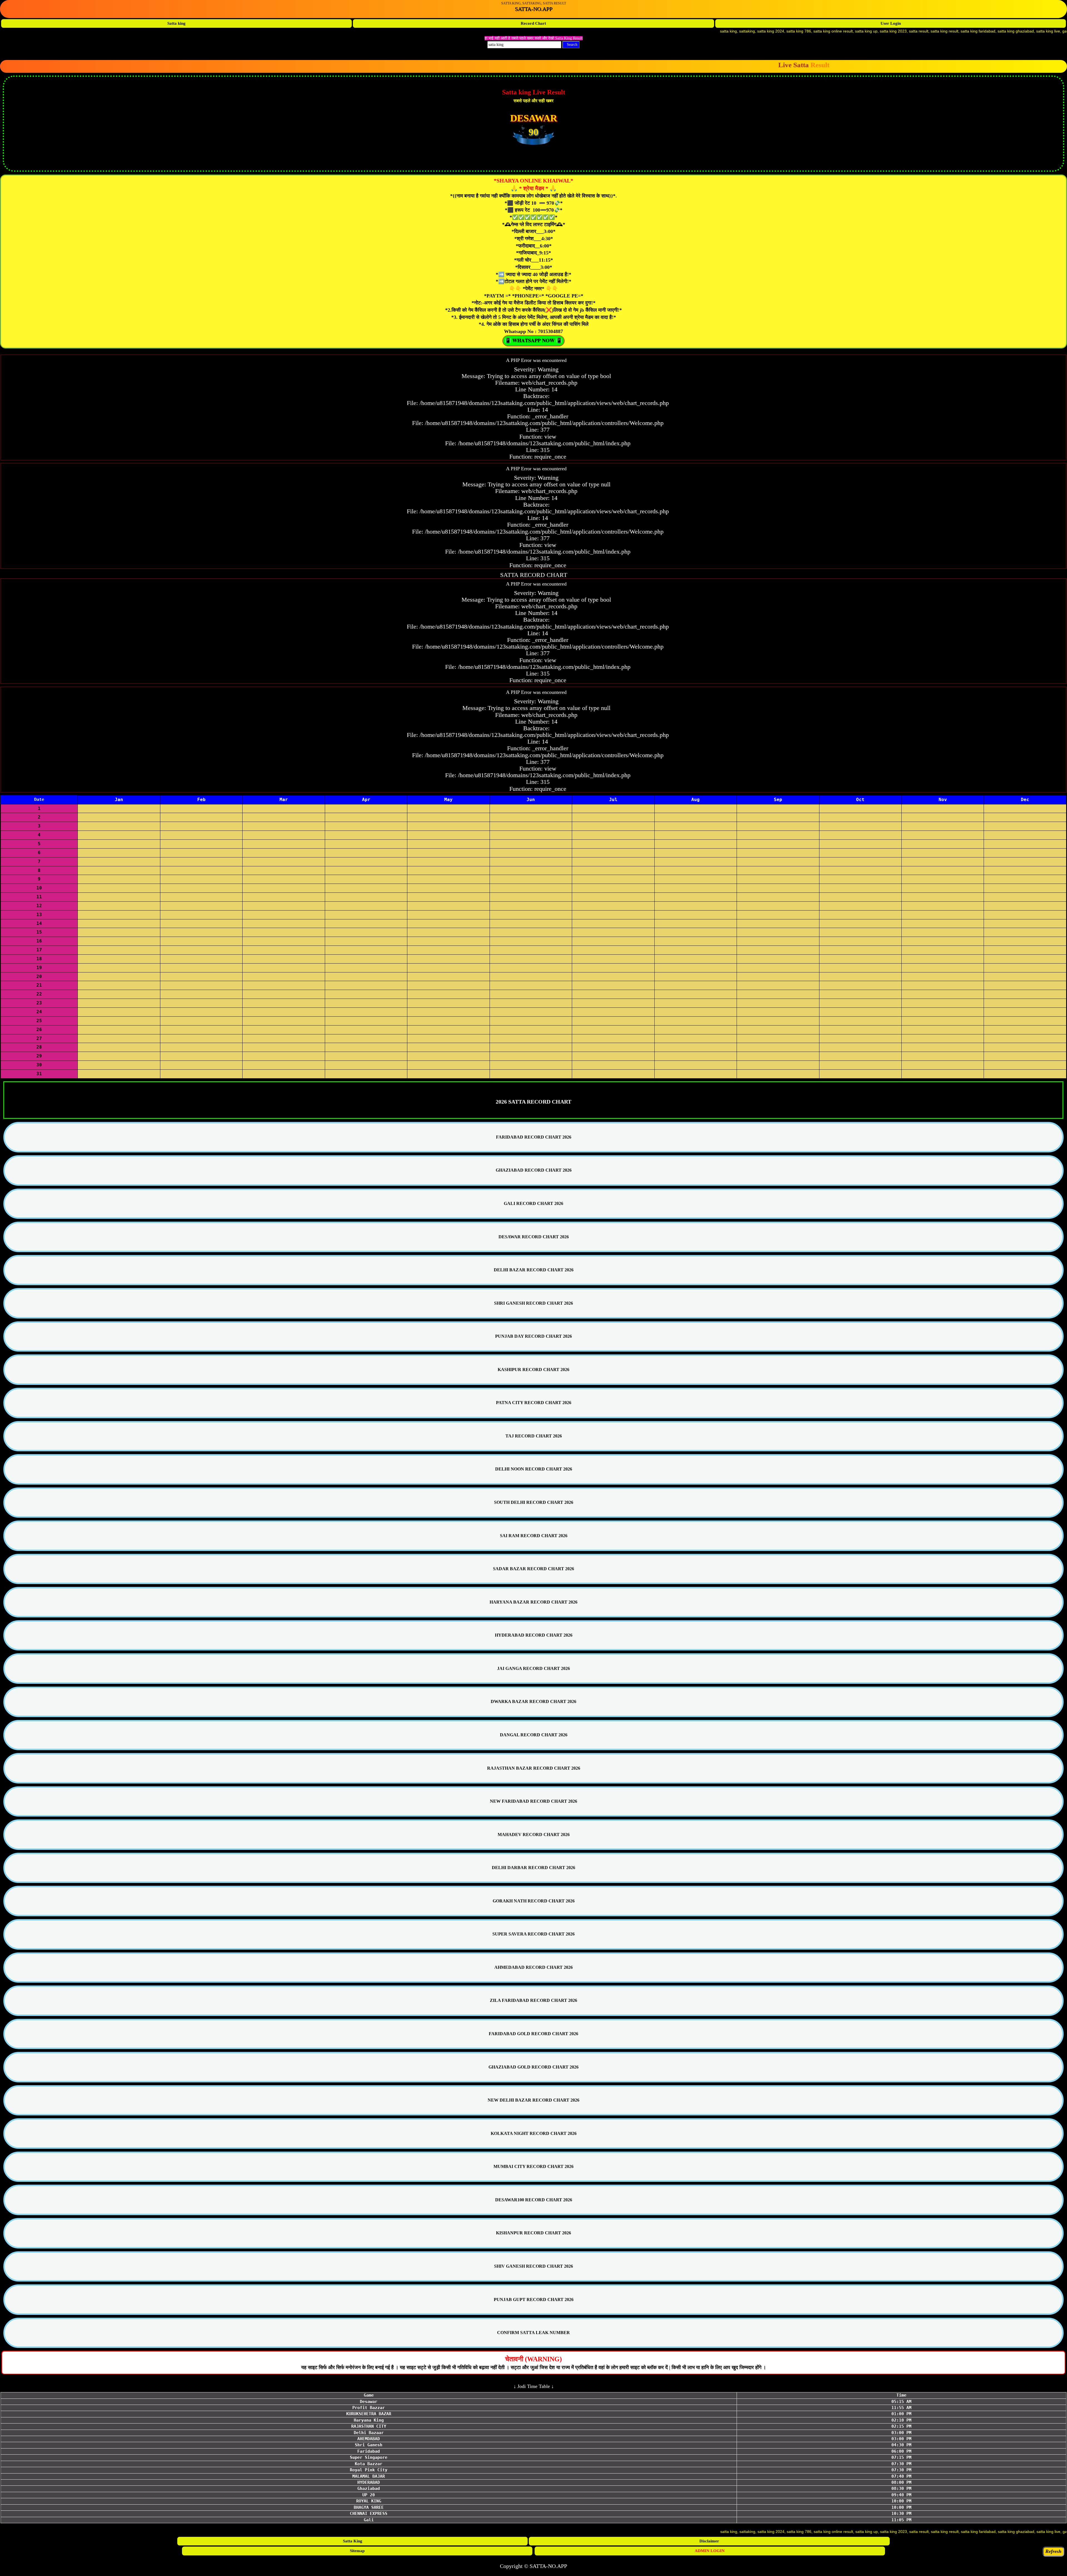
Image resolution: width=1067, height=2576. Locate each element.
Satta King (353, 2541)
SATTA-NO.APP (534, 9)
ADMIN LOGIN (710, 2551)
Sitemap (357, 2551)
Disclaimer (709, 2541)
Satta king (176, 23)
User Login (891, 23)
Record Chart (533, 23)
